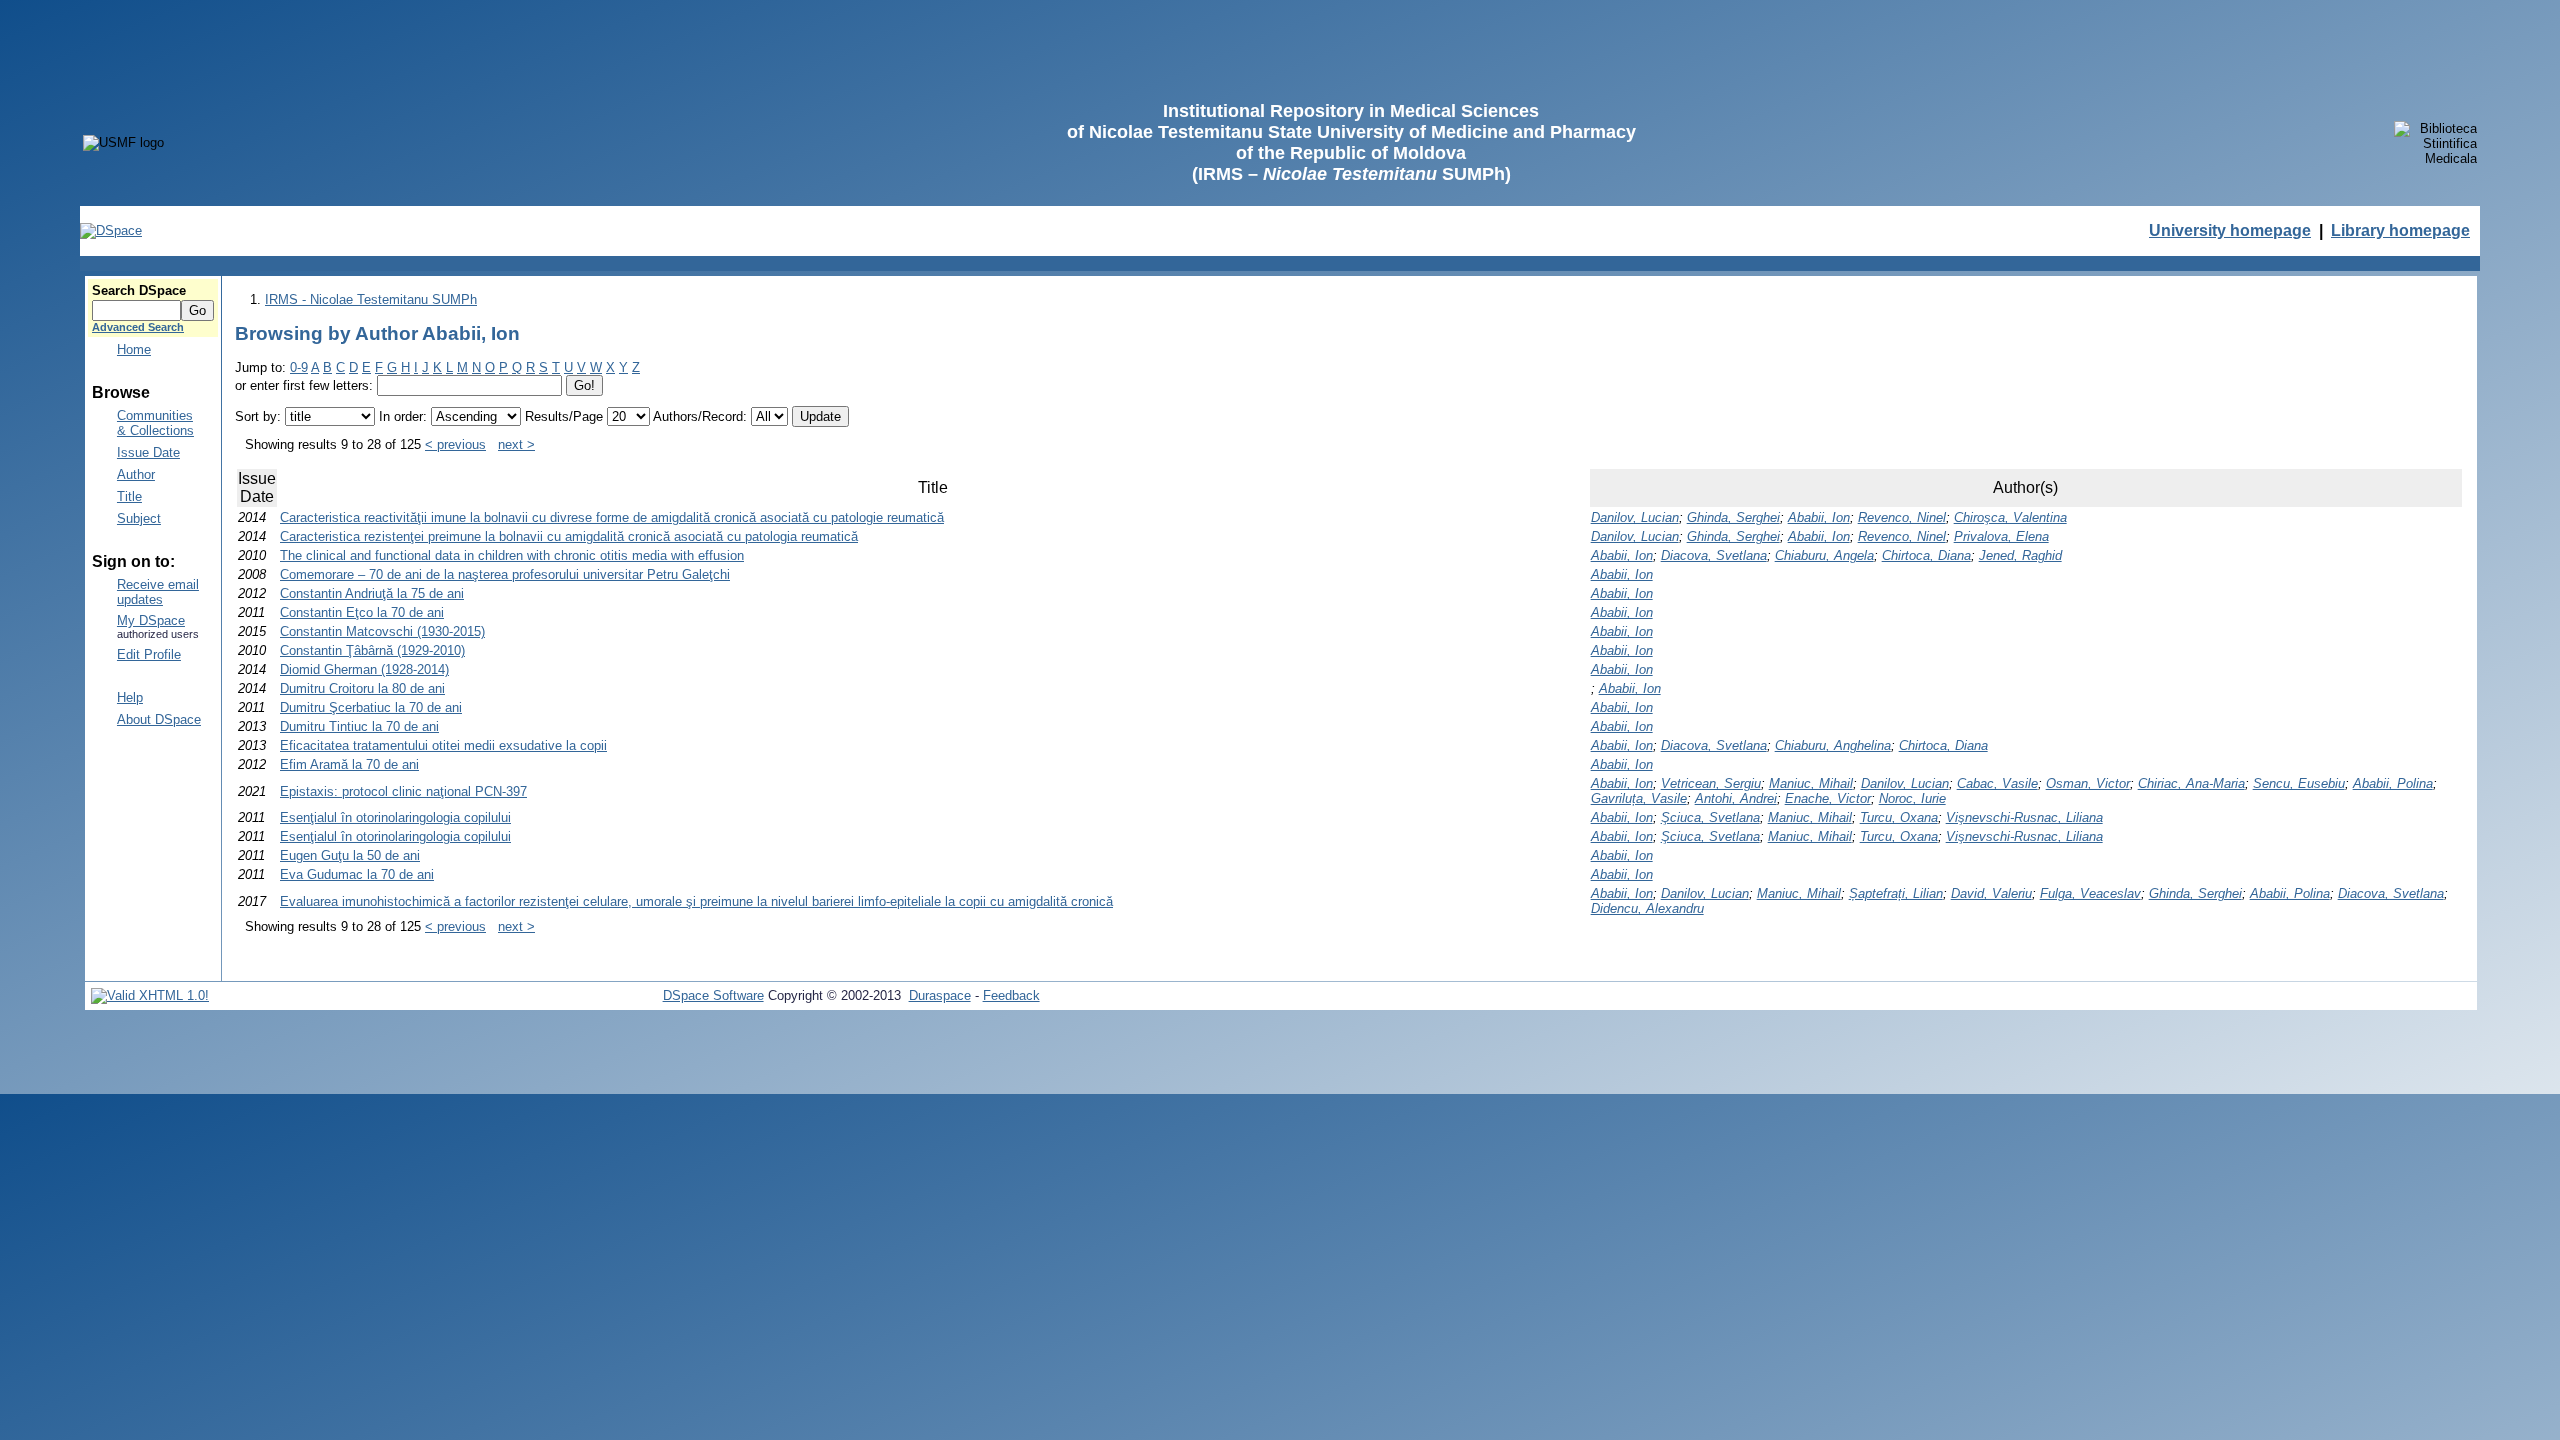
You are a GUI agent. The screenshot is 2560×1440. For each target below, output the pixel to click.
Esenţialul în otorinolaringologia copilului (395, 817)
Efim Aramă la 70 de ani (349, 764)
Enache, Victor (1828, 798)
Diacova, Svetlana (1714, 555)
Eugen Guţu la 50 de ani (350, 855)
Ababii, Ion (1819, 517)
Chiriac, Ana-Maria (2191, 783)
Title (129, 496)
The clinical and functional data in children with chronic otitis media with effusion (512, 555)
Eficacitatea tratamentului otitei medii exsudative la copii (443, 745)
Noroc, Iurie (1912, 798)
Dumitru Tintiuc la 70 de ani (359, 726)
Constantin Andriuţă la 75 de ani (372, 593)
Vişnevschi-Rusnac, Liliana (2024, 817)
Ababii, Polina (2393, 783)
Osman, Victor (2088, 783)
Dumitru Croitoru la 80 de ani (362, 688)
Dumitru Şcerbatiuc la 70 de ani (371, 707)
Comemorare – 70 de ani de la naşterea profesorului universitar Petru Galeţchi (505, 574)
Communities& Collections (155, 423)
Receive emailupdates (158, 592)
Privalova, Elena (2001, 536)
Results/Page (564, 416)
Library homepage (2400, 230)
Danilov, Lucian (1635, 517)
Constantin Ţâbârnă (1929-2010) (372, 650)
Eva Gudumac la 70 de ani (357, 874)
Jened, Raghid (2020, 555)
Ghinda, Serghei (1733, 517)
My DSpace (151, 620)
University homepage (2230, 230)
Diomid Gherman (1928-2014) (364, 669)
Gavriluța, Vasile (1639, 798)
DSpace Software (713, 995)
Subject (139, 518)
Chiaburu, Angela (1824, 555)
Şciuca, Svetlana (1710, 817)
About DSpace (159, 719)
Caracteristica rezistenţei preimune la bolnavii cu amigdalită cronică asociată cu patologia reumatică (569, 536)
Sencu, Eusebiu (2299, 783)
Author (136, 474)
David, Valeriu (1991, 893)
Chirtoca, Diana (1926, 555)
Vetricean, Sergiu (1711, 783)
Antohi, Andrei (1736, 798)
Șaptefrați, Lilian (1896, 893)
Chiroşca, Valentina (2010, 517)
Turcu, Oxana (1899, 817)
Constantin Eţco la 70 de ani (362, 612)
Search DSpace (139, 290)
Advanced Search (138, 327)
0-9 (299, 367)
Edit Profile (149, 654)
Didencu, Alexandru (1647, 908)
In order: (403, 416)
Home (134, 349)
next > (516, 444)
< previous (455, 444)
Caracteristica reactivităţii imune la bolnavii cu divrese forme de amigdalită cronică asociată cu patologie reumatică (612, 517)
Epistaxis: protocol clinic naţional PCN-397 (403, 791)
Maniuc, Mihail (1811, 783)
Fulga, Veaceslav (2090, 893)
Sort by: (258, 416)
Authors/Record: (700, 416)
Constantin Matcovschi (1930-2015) (382, 631)
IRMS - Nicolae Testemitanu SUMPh (371, 299)
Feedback (1011, 995)
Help (130, 697)
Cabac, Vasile (1997, 783)
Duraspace (940, 995)
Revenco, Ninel (1902, 517)
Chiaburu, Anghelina (1833, 745)
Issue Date (148, 452)
